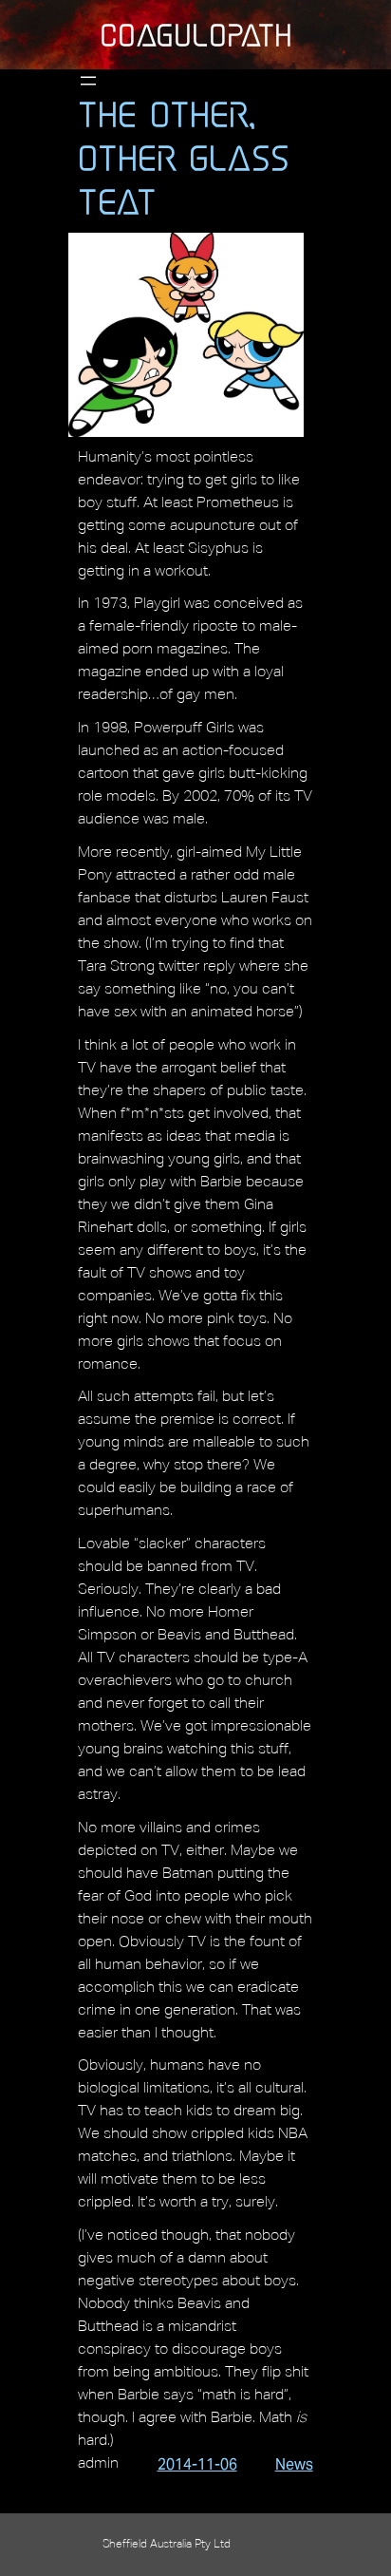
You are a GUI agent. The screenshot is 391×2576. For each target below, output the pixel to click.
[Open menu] (88, 81)
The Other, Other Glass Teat (184, 158)
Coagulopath (196, 35)
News (294, 2464)
